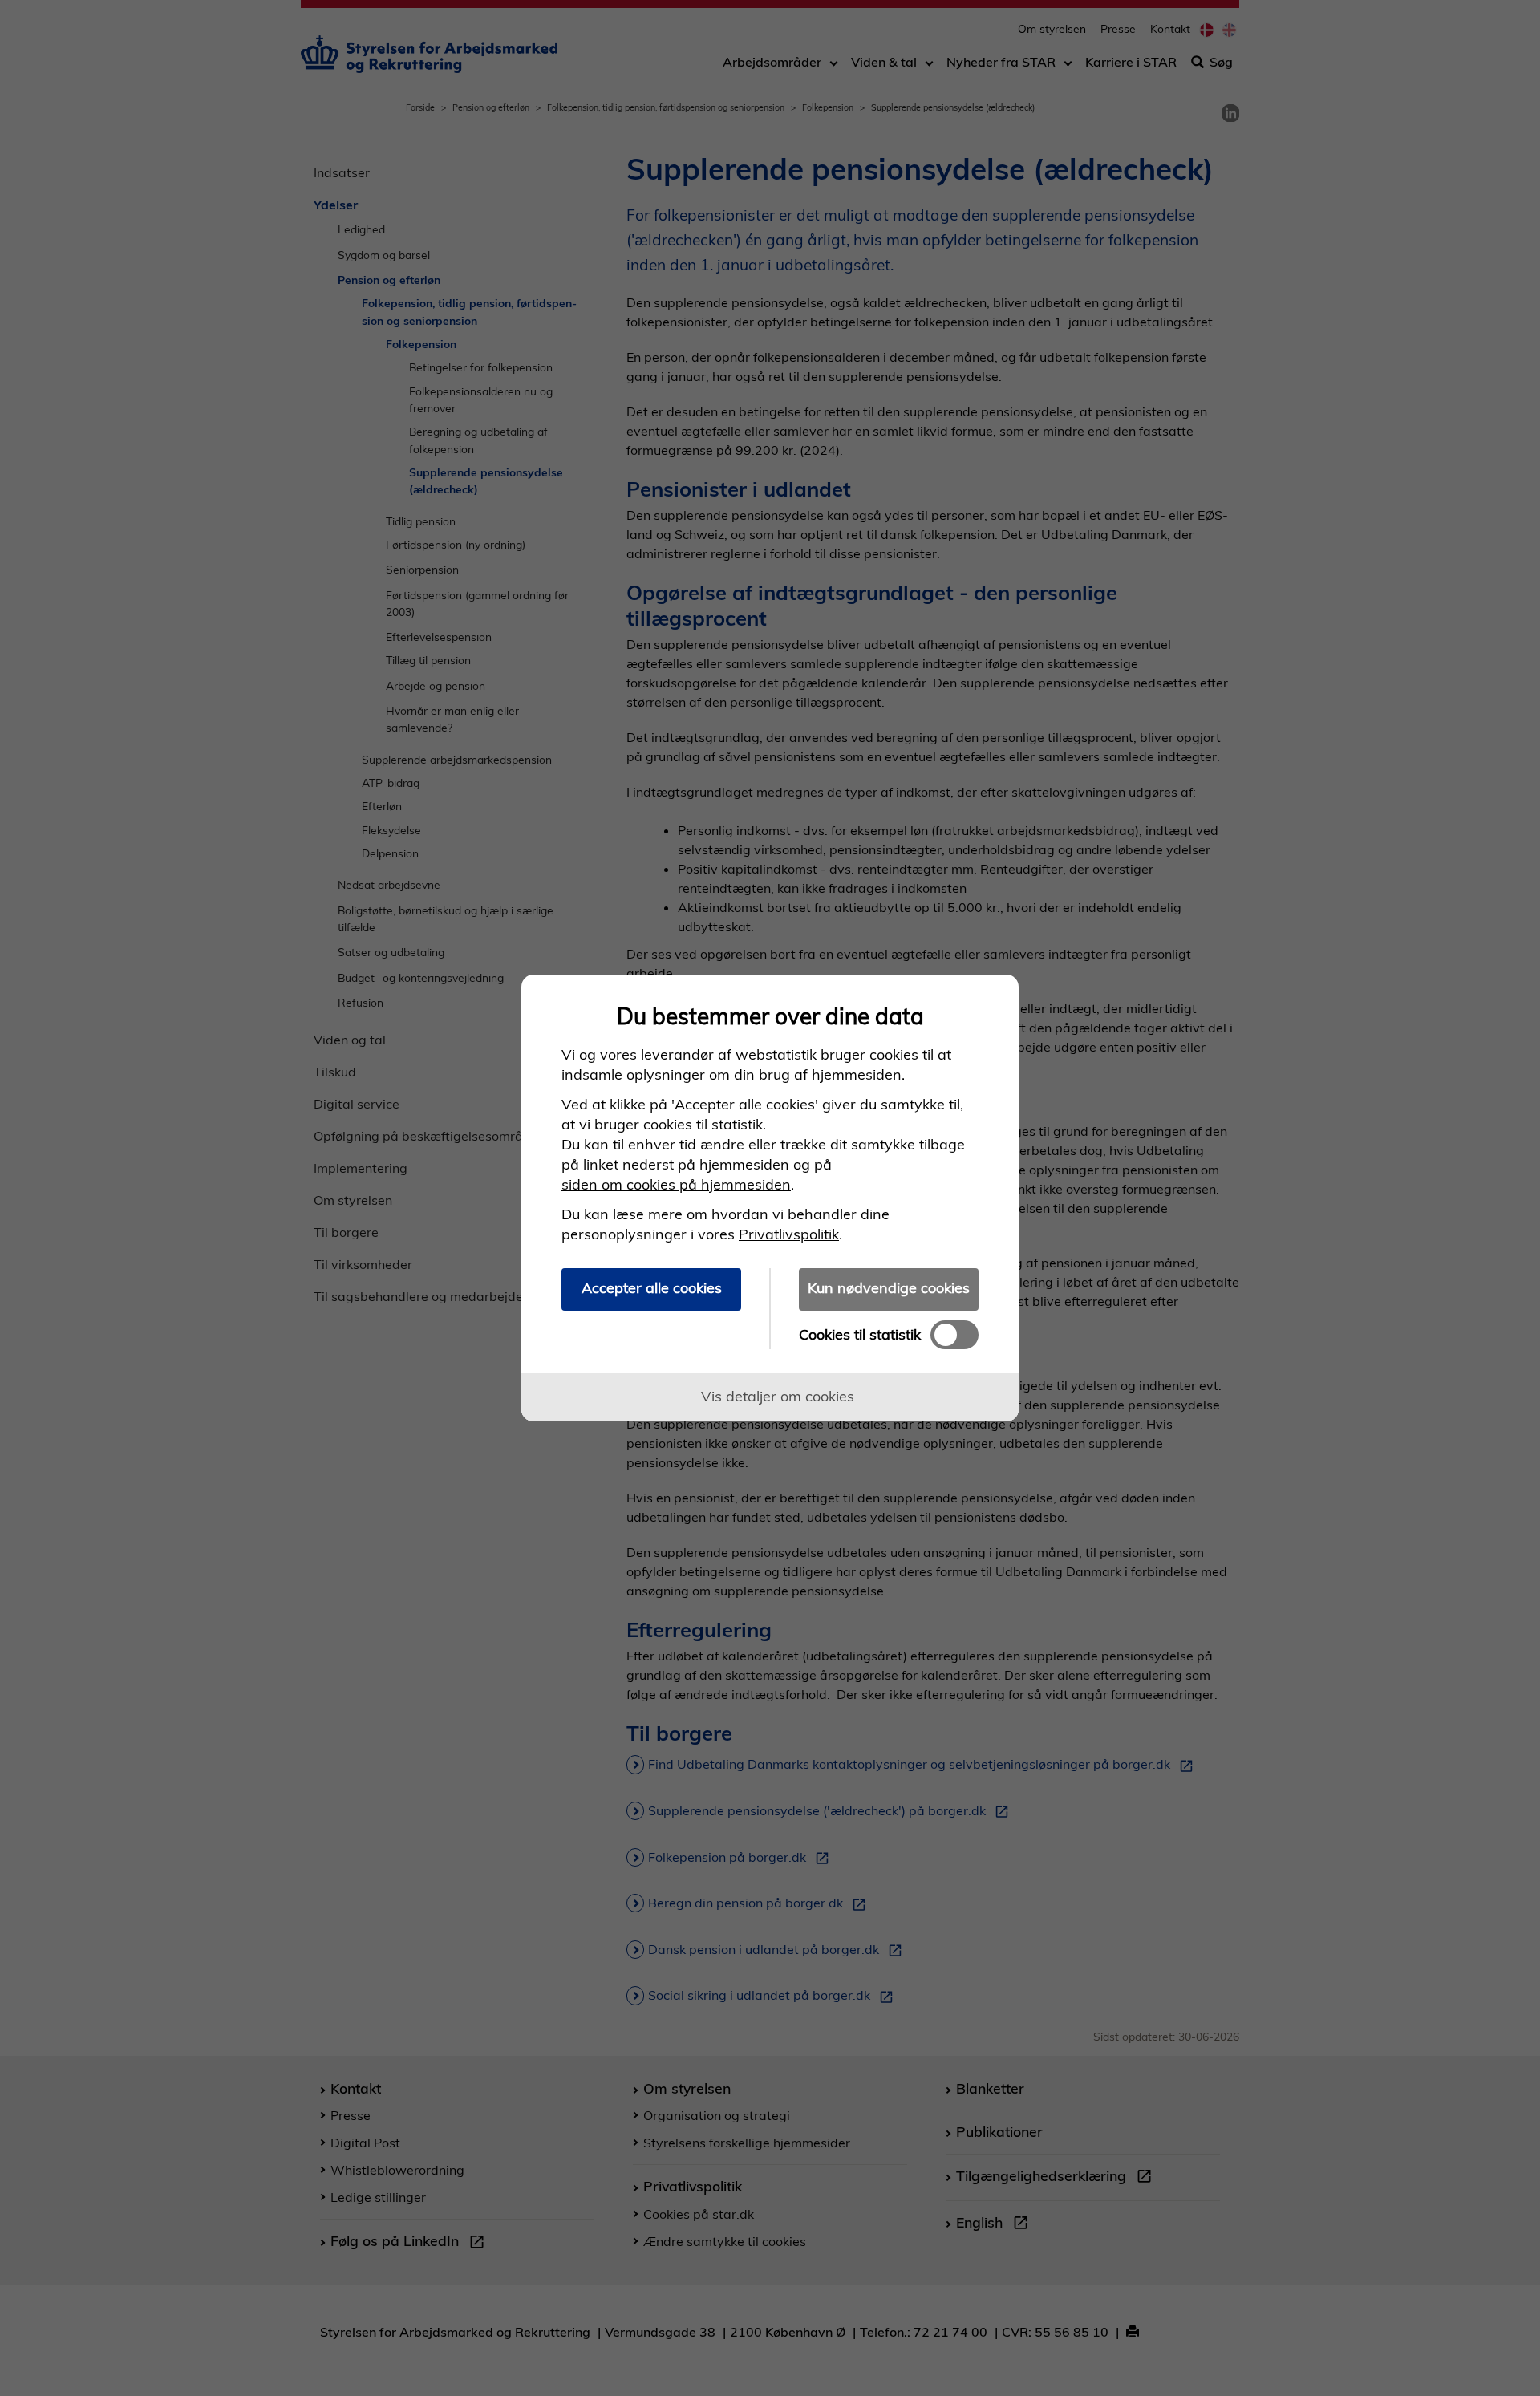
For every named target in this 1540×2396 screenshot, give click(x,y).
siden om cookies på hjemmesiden (676, 1184)
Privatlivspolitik (789, 1234)
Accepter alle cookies (652, 1288)
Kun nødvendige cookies (889, 1288)
